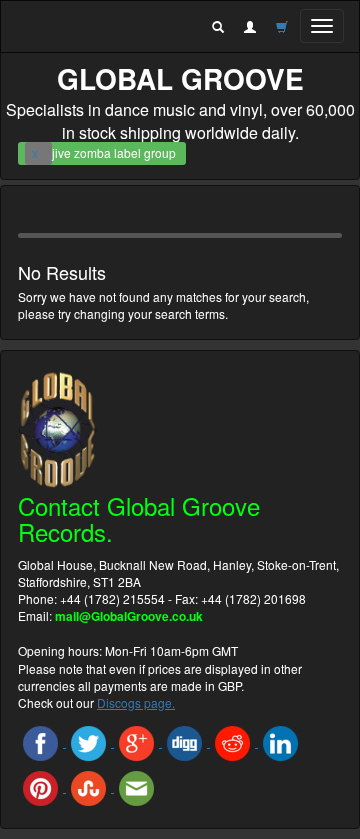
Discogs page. (136, 702)
